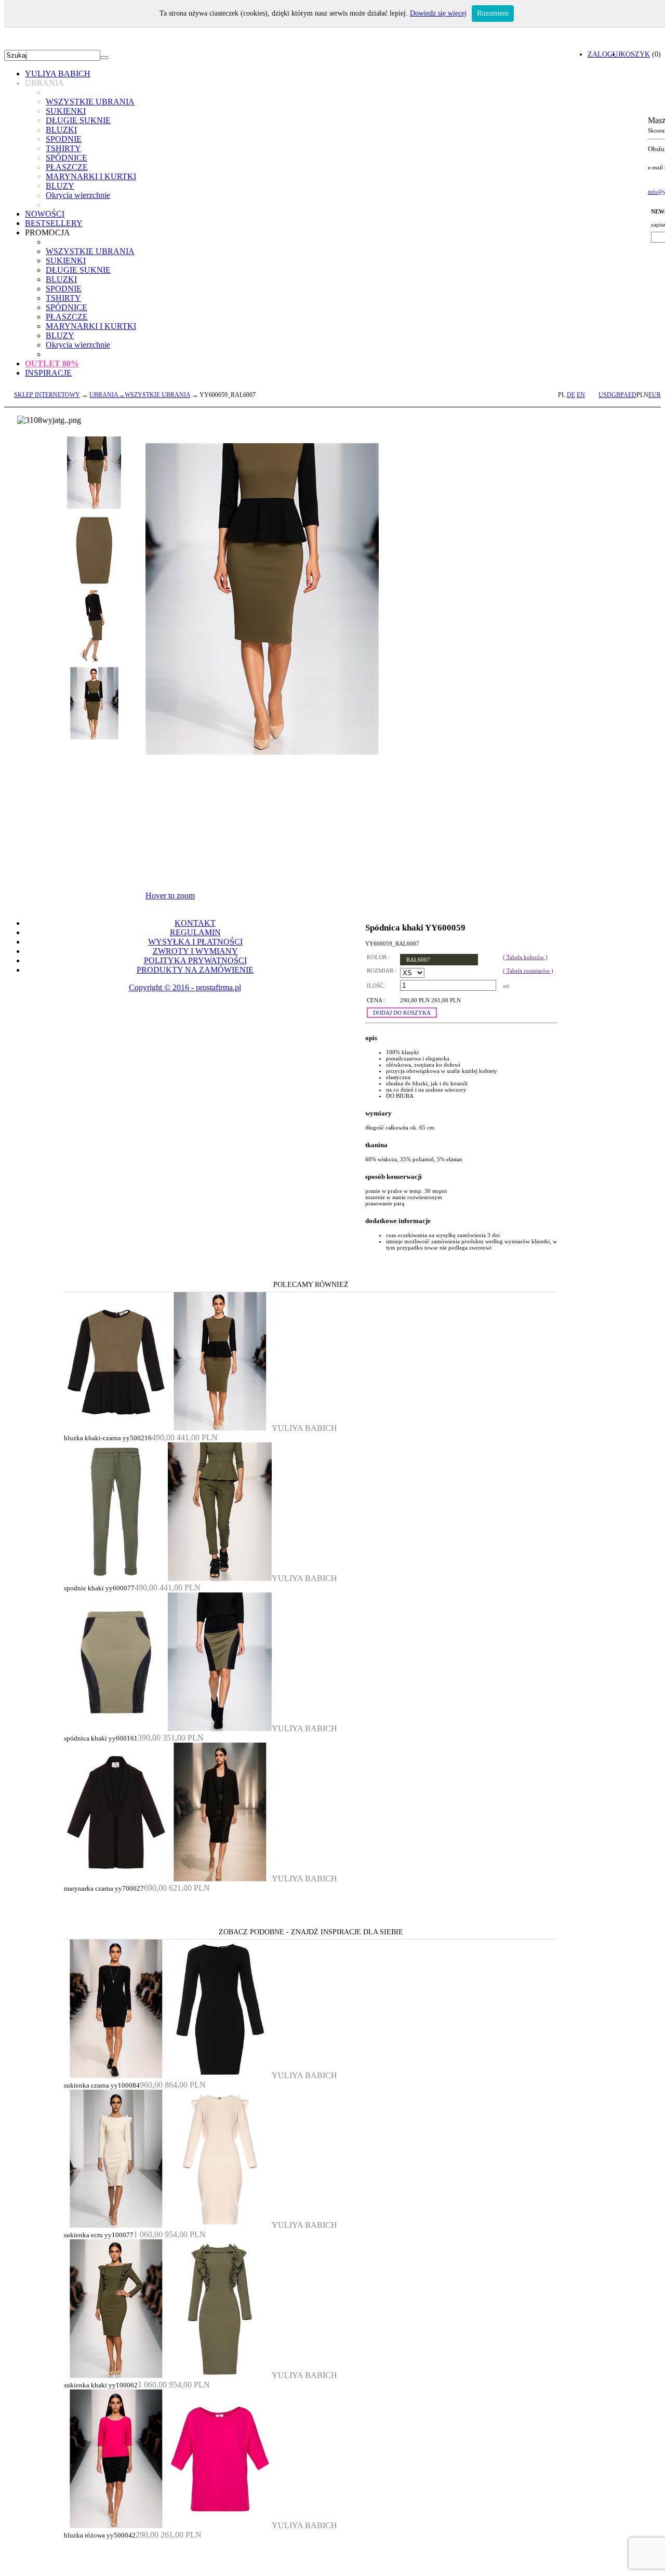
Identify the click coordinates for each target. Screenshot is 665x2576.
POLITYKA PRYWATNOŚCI (195, 960)
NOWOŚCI (45, 214)
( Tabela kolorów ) (525, 957)
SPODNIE (64, 139)
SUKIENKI (66, 111)
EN (581, 395)
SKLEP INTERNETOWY (47, 395)
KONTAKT (195, 923)
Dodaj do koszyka (402, 1013)
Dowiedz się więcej (438, 13)
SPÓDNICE (66, 158)
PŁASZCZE (67, 167)
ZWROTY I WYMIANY (195, 951)
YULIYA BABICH (58, 74)
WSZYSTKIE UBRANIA (90, 102)
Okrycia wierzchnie (78, 195)
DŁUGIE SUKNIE (78, 120)
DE (571, 395)
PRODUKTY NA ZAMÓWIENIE (195, 970)
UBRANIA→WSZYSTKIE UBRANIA (140, 395)
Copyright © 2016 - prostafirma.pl (185, 987)
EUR (655, 395)
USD (605, 395)
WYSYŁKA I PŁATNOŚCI (195, 942)
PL (562, 395)
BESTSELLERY (54, 223)
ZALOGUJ (604, 54)
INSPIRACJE (48, 373)
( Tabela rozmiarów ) (528, 971)
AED (630, 395)
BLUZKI (61, 130)
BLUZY (60, 186)
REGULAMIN (195, 932)
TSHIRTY (63, 148)
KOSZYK (635, 54)
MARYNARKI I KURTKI (91, 176)
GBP (617, 395)
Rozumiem (493, 13)
